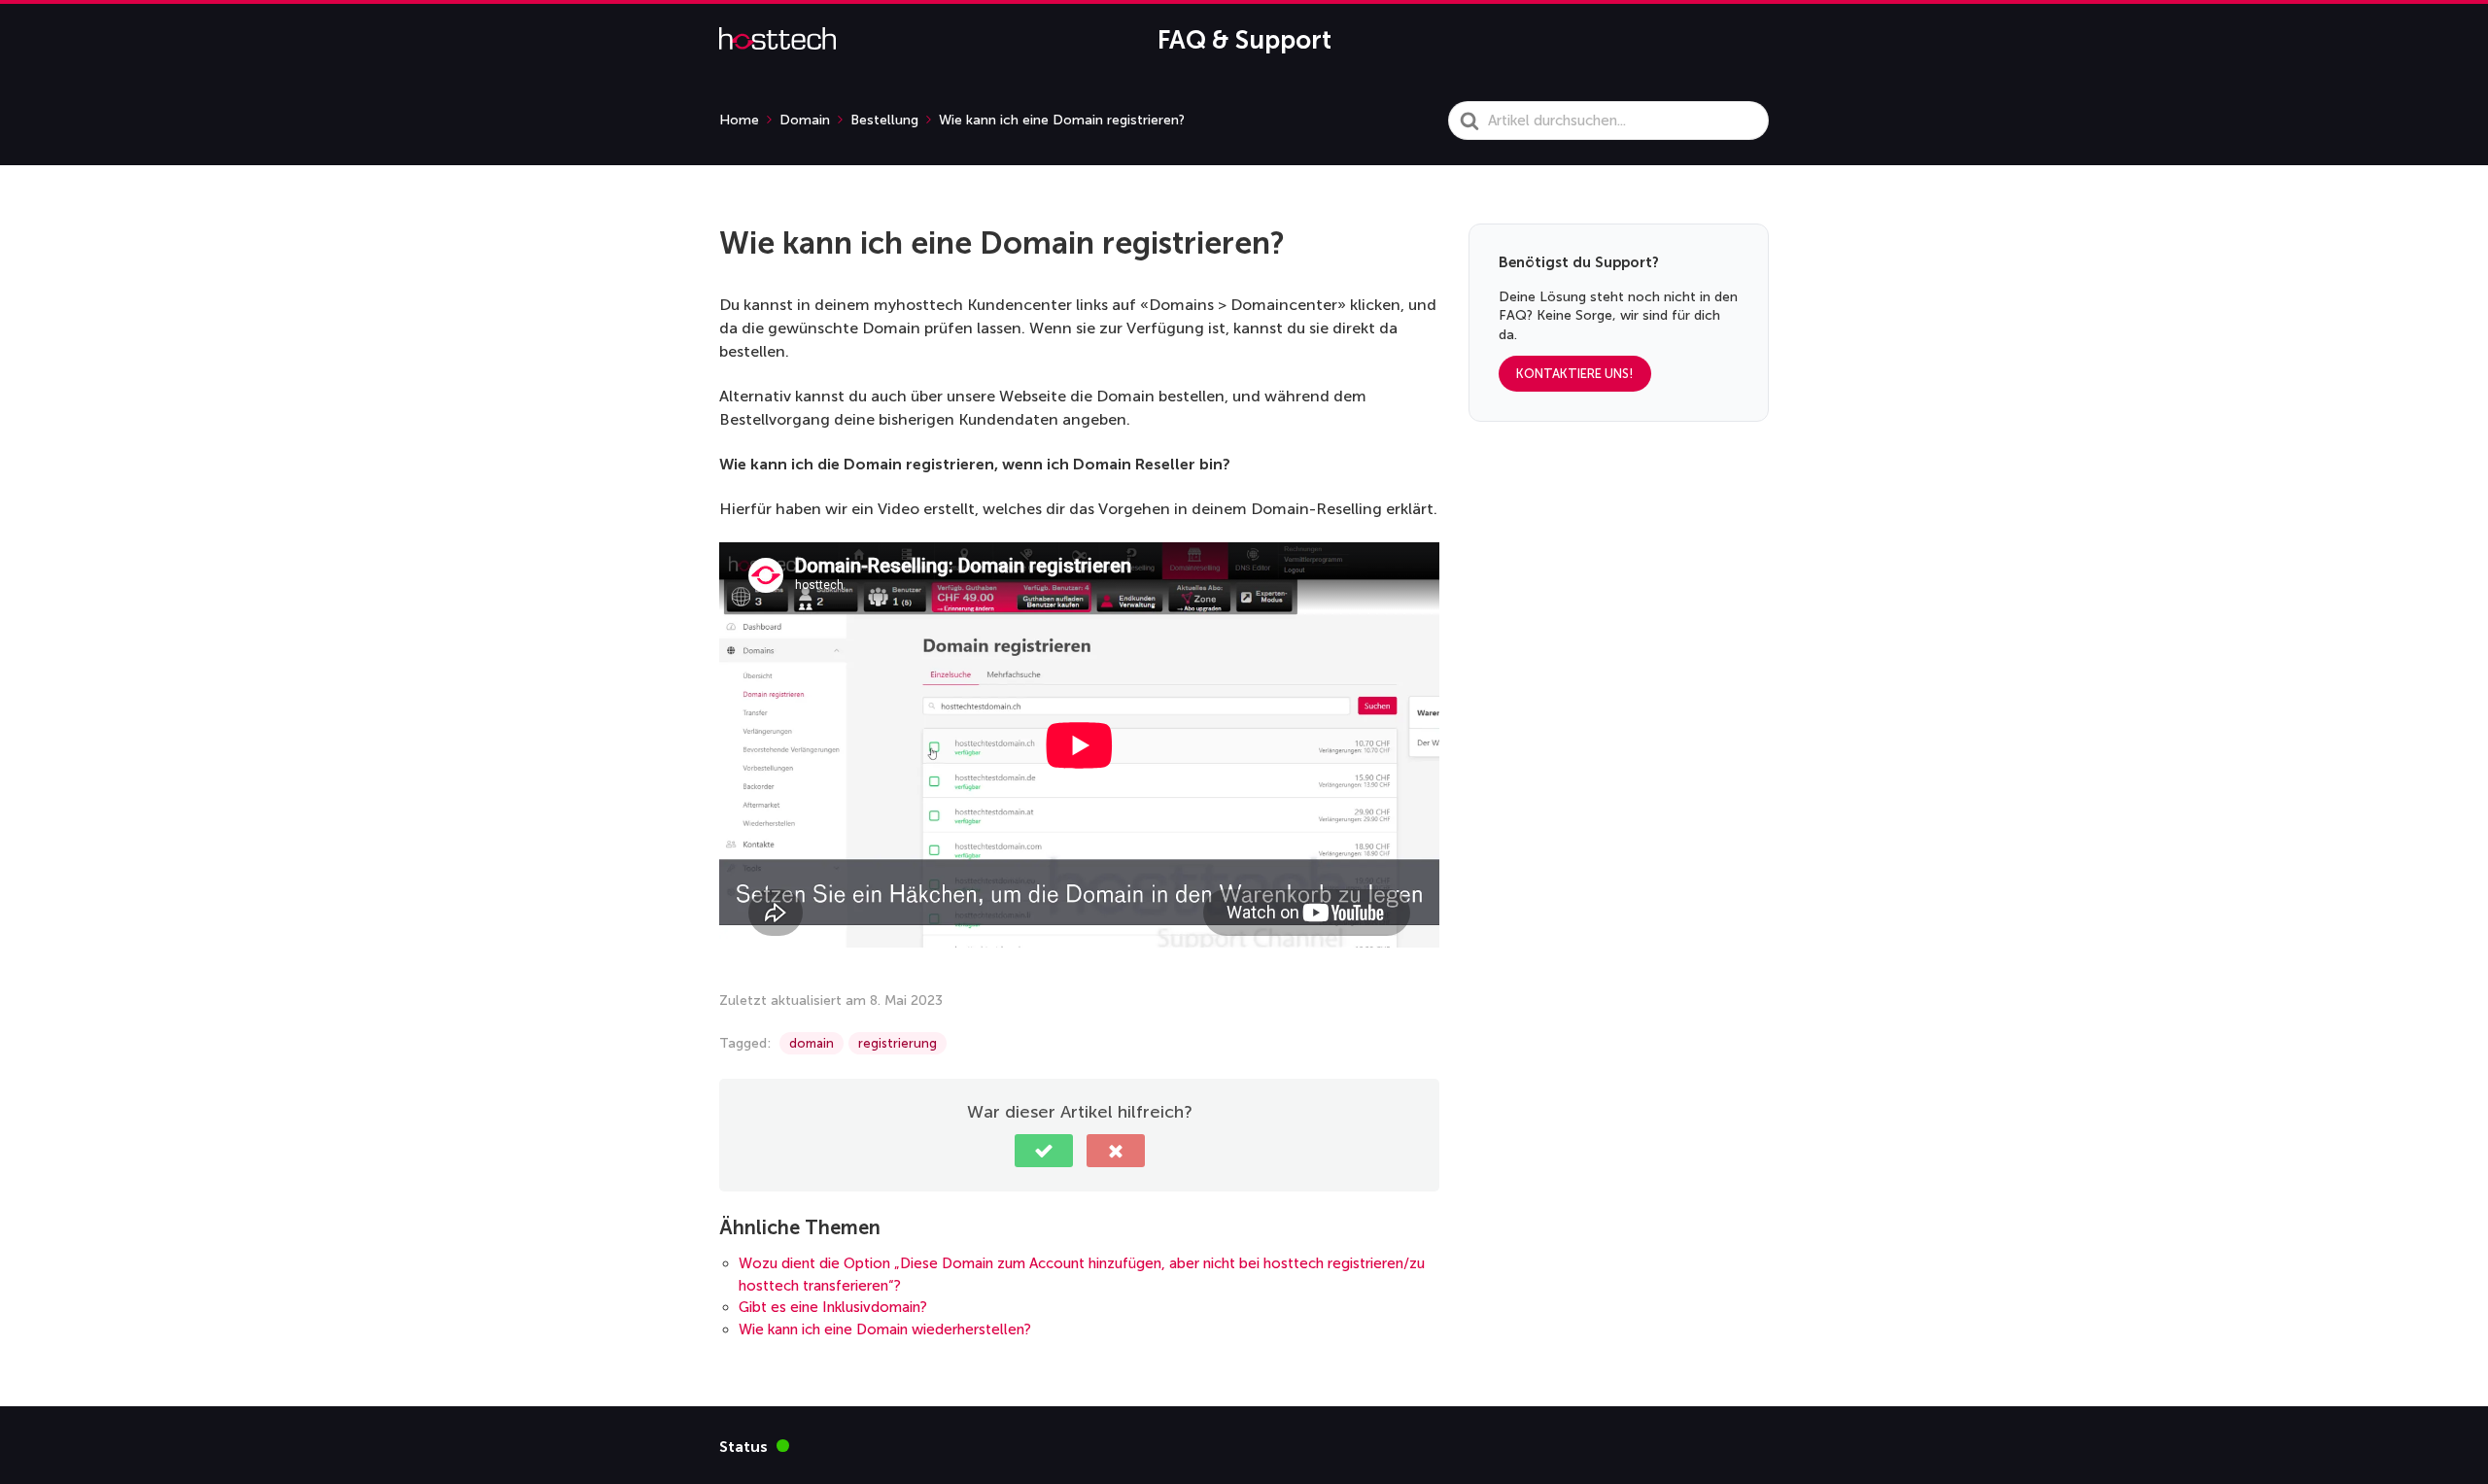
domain (812, 1043)
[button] (1044, 1151)
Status (754, 1446)
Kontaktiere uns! (1575, 375)
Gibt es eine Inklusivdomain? (833, 1307)
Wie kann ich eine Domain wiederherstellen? (885, 1329)
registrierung (898, 1043)
